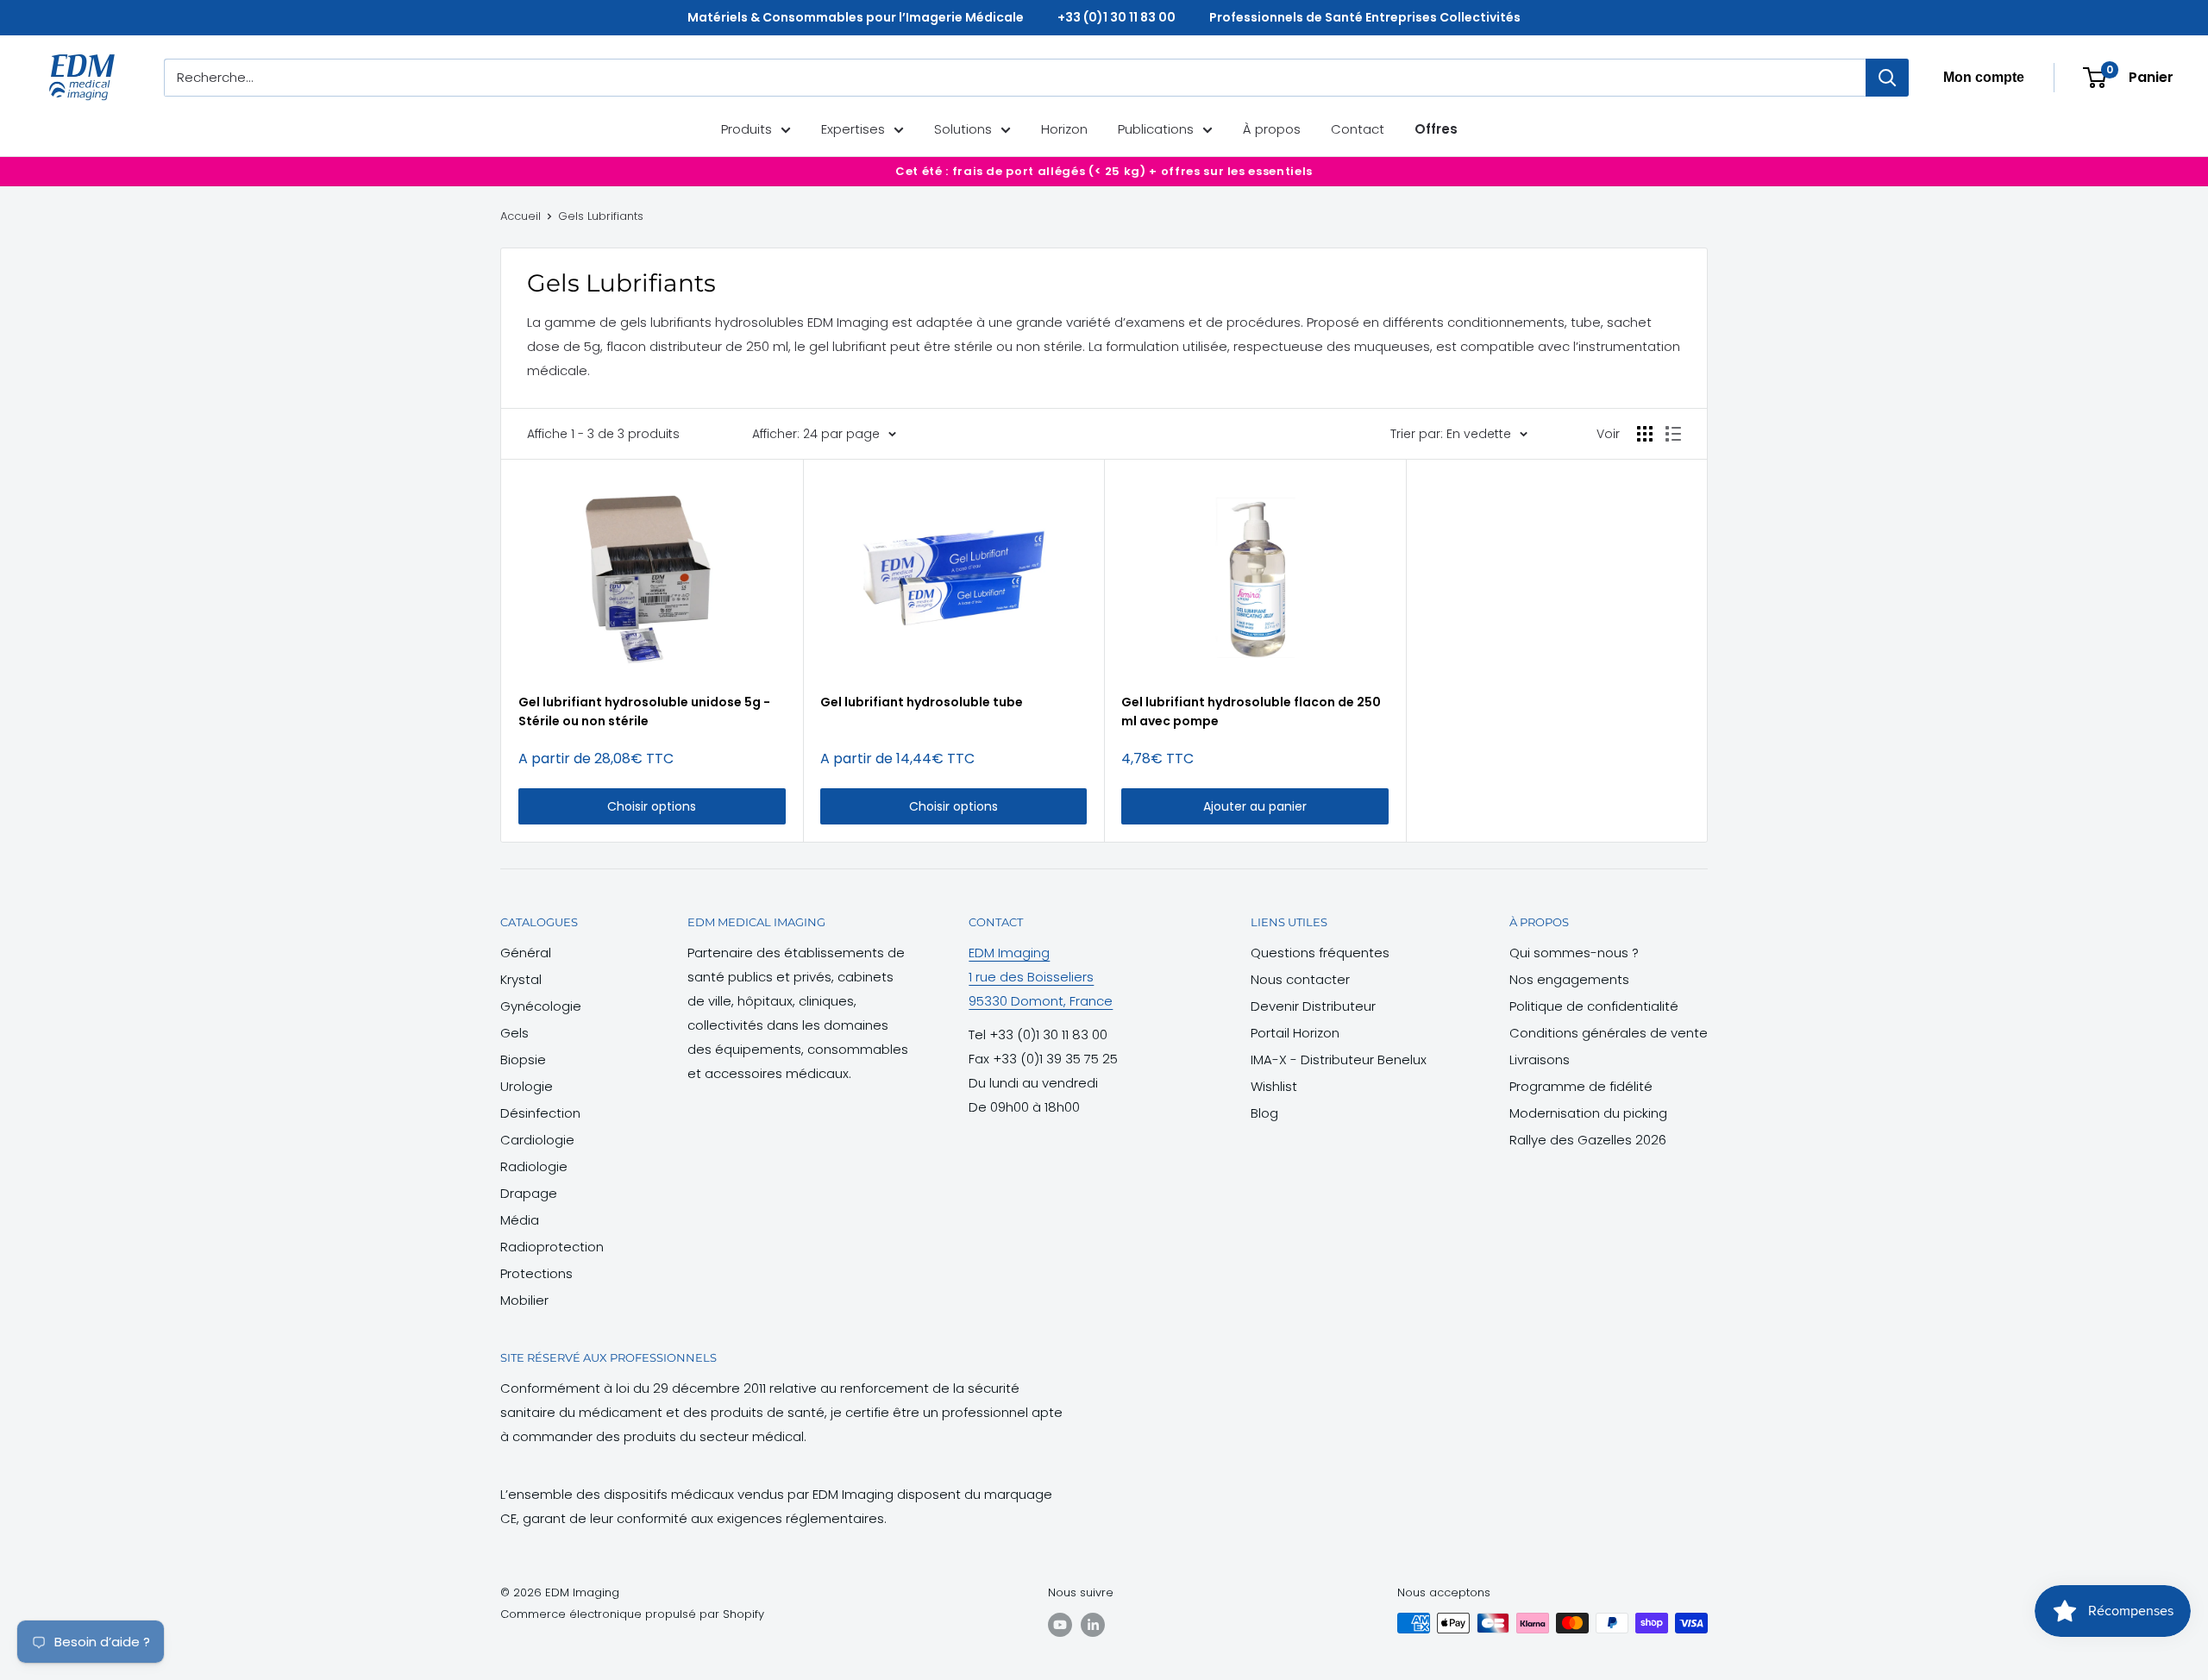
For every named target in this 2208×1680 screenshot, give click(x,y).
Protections (536, 1273)
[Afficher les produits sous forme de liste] (1673, 434)
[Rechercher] (1887, 78)
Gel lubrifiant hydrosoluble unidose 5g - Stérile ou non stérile (644, 711)
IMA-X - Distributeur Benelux (1339, 1059)
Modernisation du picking (1588, 1113)
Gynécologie (541, 1006)
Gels (514, 1033)
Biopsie (523, 1059)
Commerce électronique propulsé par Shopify (632, 1614)
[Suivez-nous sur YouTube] (1060, 1625)
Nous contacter (1300, 979)
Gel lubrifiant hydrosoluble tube (922, 702)
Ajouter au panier (1255, 806)
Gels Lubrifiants (601, 216)
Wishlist (1274, 1086)
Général (526, 953)
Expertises (853, 129)
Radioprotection (552, 1247)
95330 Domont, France (1041, 1001)
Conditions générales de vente (1609, 1033)
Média (520, 1220)
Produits (746, 129)
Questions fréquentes (1320, 953)
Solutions (963, 129)
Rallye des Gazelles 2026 (1588, 1140)
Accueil (521, 216)
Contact (1358, 129)
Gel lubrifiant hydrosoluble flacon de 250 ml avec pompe (1251, 711)
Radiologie (534, 1166)
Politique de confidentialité (1594, 1006)
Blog (1264, 1113)
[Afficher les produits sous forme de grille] (1645, 434)
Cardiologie (537, 1140)
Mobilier (524, 1300)
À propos (1272, 129)
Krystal (521, 979)
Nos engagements (1569, 979)
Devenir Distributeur (1313, 1006)
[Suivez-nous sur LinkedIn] (1093, 1625)
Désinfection (540, 1113)
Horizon (1064, 129)
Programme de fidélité (1581, 1086)
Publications (1156, 129)
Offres (1436, 129)
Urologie (527, 1086)
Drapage (529, 1193)
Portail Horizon (1295, 1033)
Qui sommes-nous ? (1574, 953)
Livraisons (1540, 1059)
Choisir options (652, 806)
